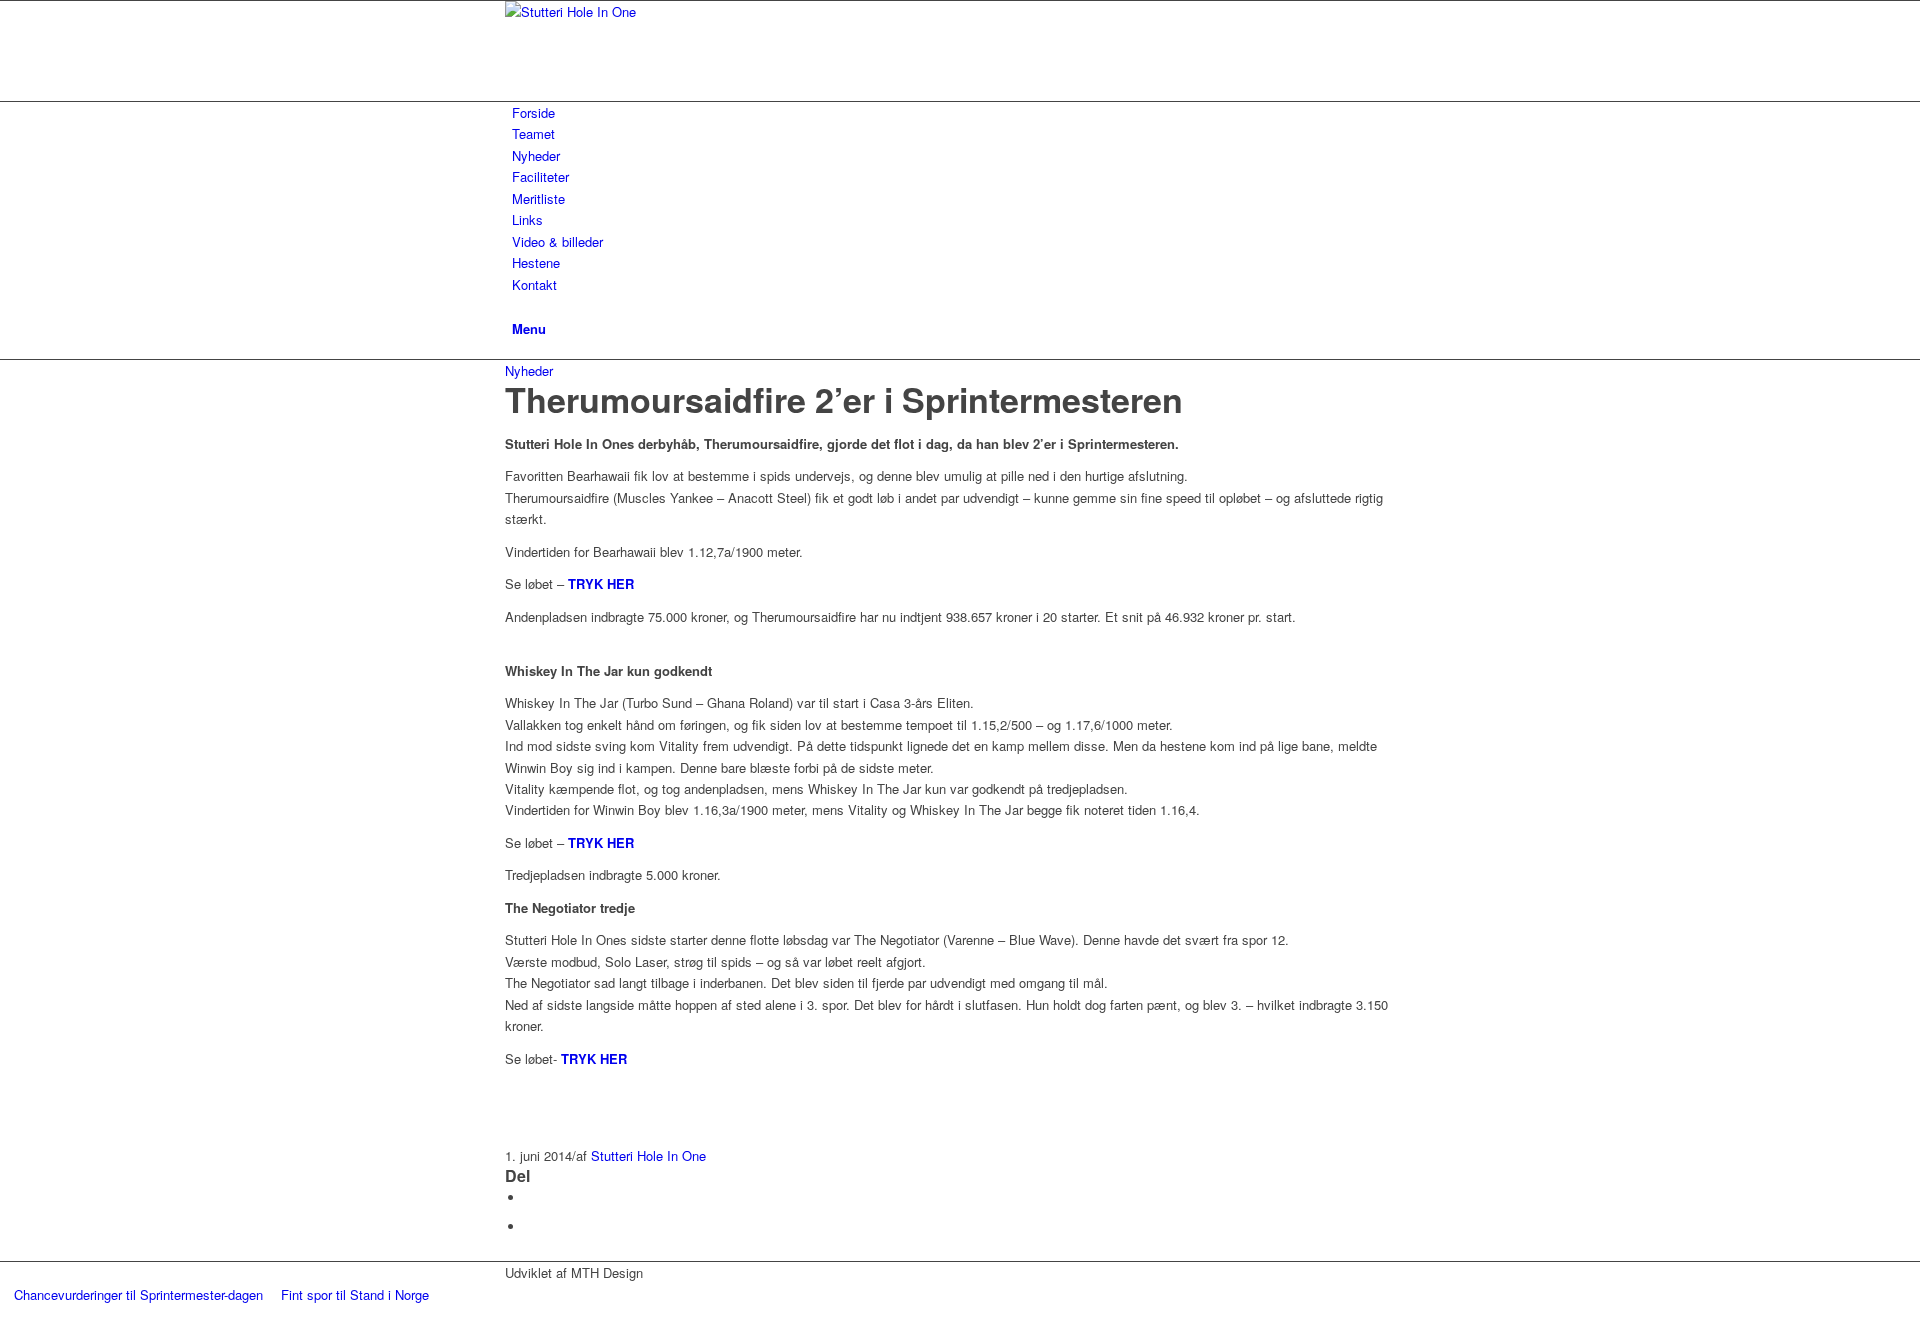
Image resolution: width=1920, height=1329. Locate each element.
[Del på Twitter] (530, 1226)
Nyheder (529, 370)
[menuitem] (963, 112)
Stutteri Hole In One (648, 1155)
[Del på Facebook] (530, 1197)
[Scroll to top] (5, 1316)
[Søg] (517, 305)
